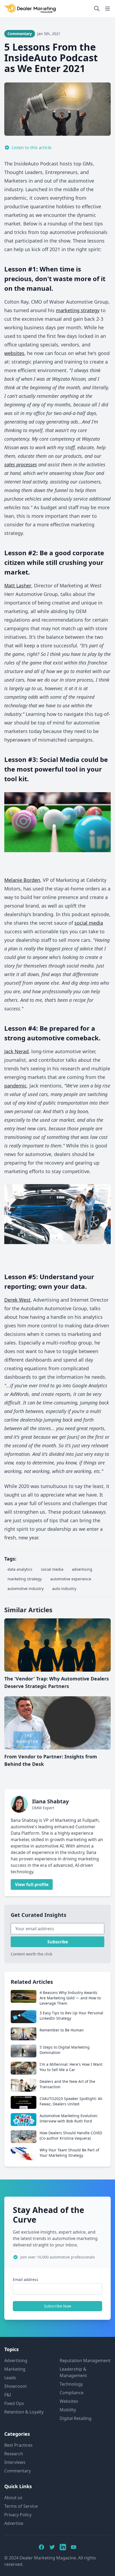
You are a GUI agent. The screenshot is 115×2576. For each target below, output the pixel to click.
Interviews (15, 2462)
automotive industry (26, 1589)
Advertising (16, 2360)
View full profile (32, 1884)
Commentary (18, 2471)
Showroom (16, 2386)
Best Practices (18, 2445)
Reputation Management (85, 2360)
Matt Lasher (18, 586)
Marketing (15, 2369)
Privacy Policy (18, 2515)
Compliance (72, 2393)
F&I (8, 2395)
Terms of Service (21, 2506)
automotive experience (71, 1579)
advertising (82, 1569)
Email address (26, 2280)
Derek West (17, 1300)
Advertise (14, 2523)
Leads (10, 2378)
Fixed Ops (14, 2403)
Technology (71, 2384)
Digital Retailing (76, 2418)
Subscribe (58, 1942)
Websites (69, 2401)
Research (14, 2454)
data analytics (20, 1569)
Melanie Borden (22, 880)
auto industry (64, 1589)
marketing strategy (78, 310)
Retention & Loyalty (24, 2412)
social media (89, 923)
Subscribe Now (58, 2306)
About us (13, 2498)
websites (14, 353)
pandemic (16, 1086)
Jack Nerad (16, 1051)
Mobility (68, 2410)
